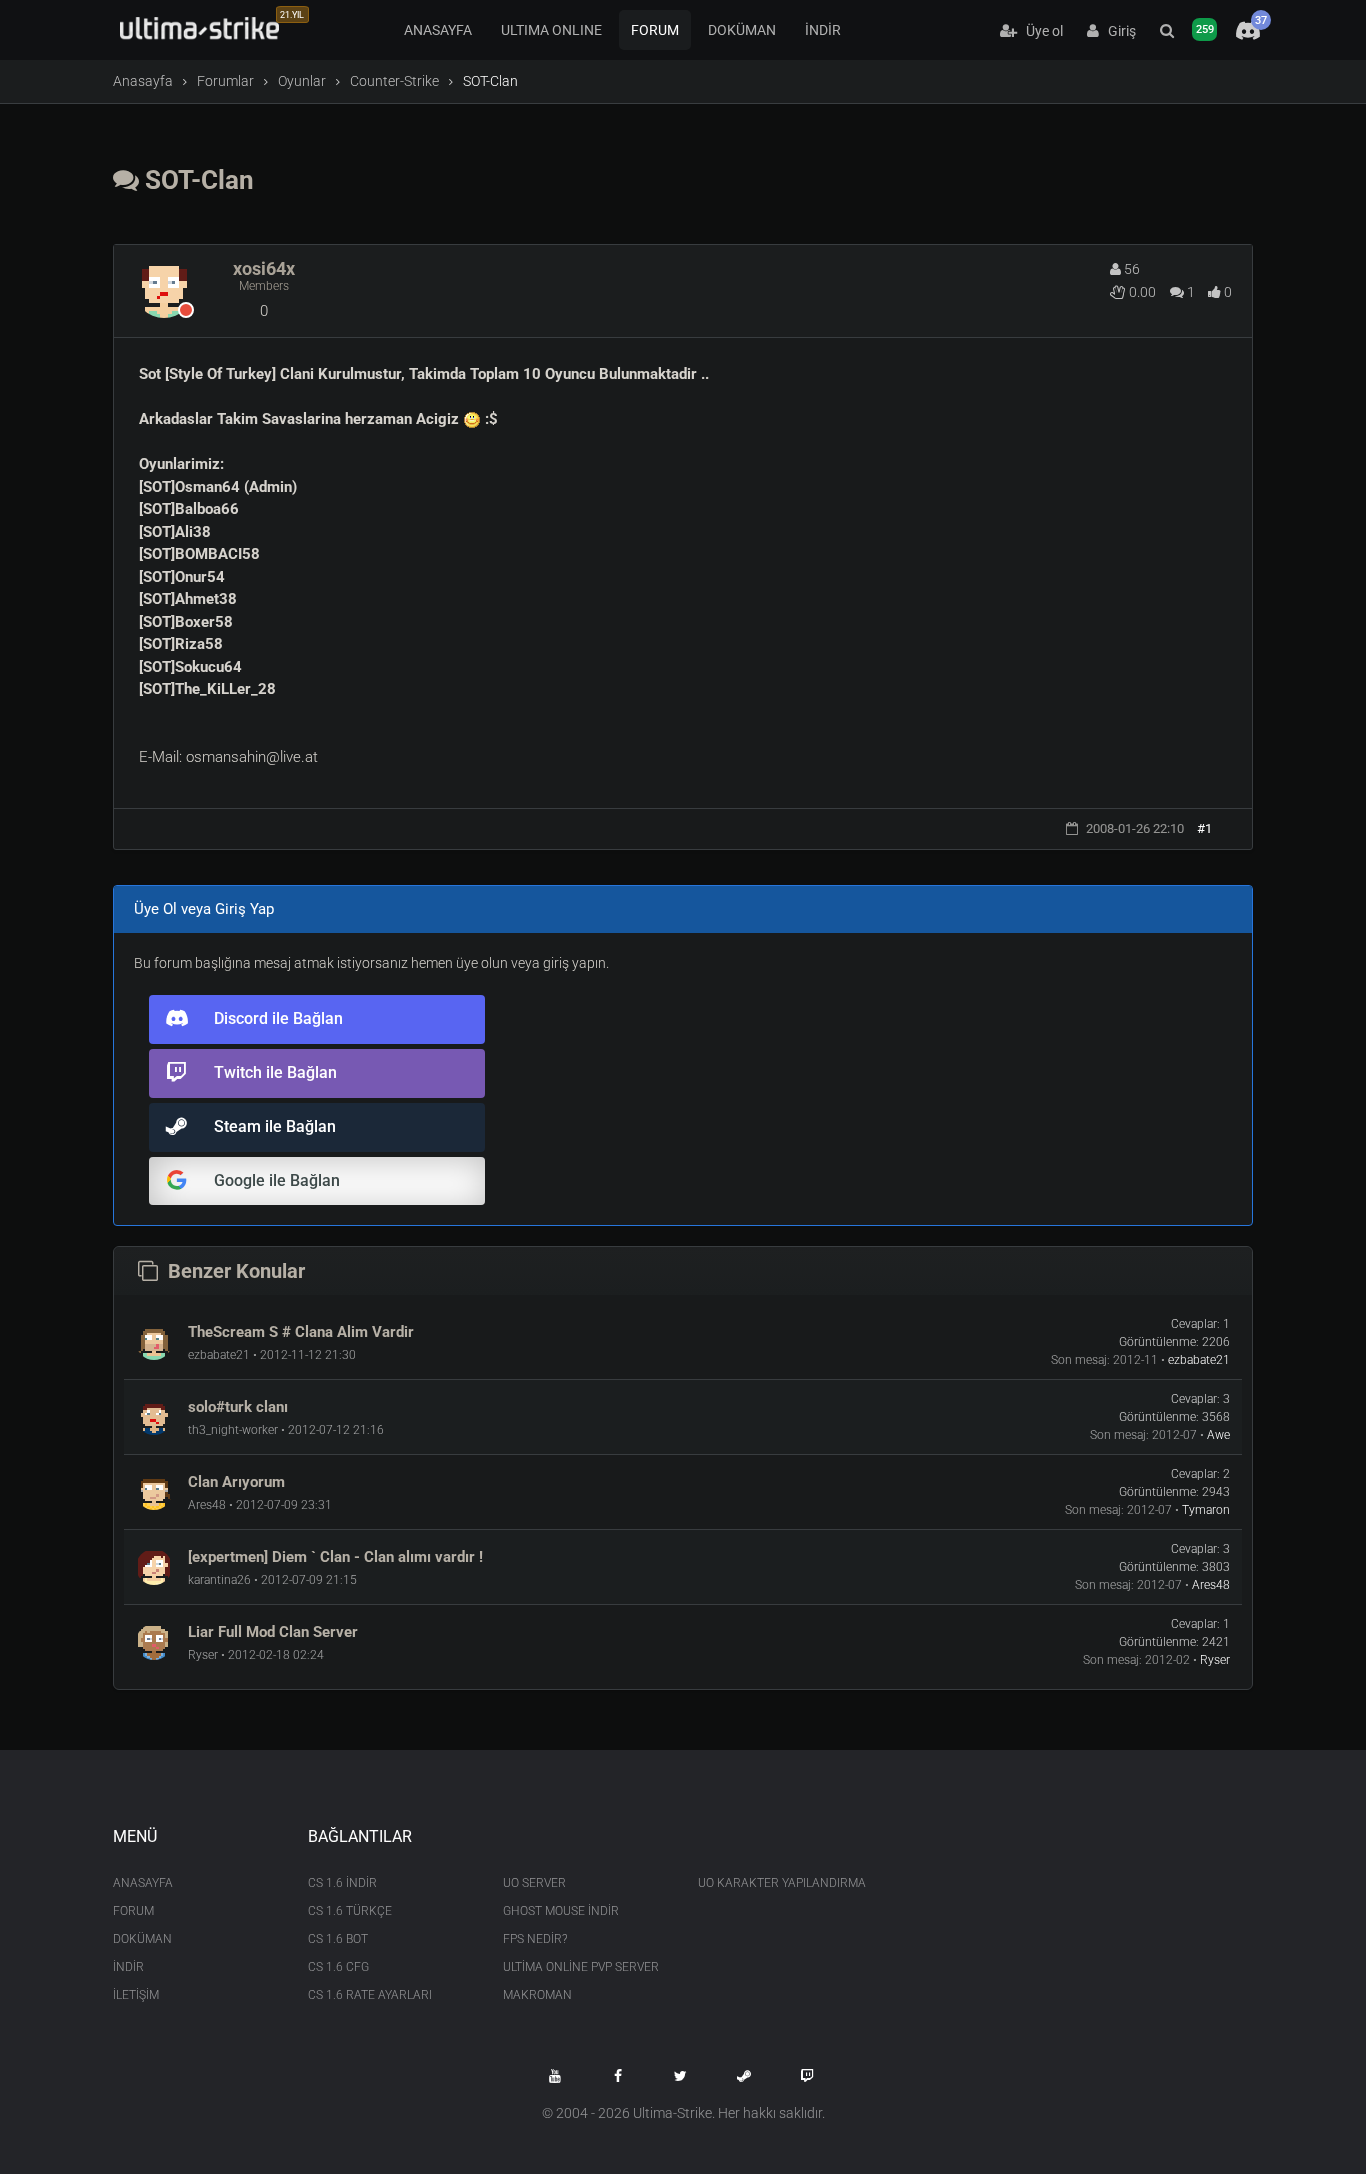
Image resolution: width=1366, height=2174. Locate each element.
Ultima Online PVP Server (581, 1967)
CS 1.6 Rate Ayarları (370, 1995)
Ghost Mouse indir (561, 1911)
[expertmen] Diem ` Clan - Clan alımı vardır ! (335, 1557)
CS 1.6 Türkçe (350, 1911)
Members (264, 286)
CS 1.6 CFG (338, 1967)
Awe (1218, 1435)
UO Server (534, 1883)
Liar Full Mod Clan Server (273, 1632)
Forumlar (225, 81)
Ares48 (1211, 1585)
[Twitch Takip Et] (807, 2076)
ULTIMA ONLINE (551, 30)
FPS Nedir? (535, 1939)
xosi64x (264, 268)
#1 (1204, 828)
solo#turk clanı (238, 1407)
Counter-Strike (394, 81)
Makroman (537, 1995)
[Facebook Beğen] (618, 2076)
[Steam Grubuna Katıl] (744, 2076)
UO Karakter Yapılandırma (780, 1883)
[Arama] (1167, 31)
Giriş (1117, 31)
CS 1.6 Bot (338, 1939)
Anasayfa (143, 81)
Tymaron (1206, 1510)
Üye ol (1040, 31)
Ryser (1215, 1660)
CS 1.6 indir (342, 1883)
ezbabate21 (1199, 1360)
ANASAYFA (438, 30)
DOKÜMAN (742, 30)
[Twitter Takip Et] (681, 2076)
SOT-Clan (196, 180)
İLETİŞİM (136, 1995)
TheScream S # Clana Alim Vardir (301, 1332)
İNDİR (823, 30)
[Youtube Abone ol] (555, 2076)
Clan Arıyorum (236, 1482)
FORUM (655, 30)
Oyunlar (302, 81)
